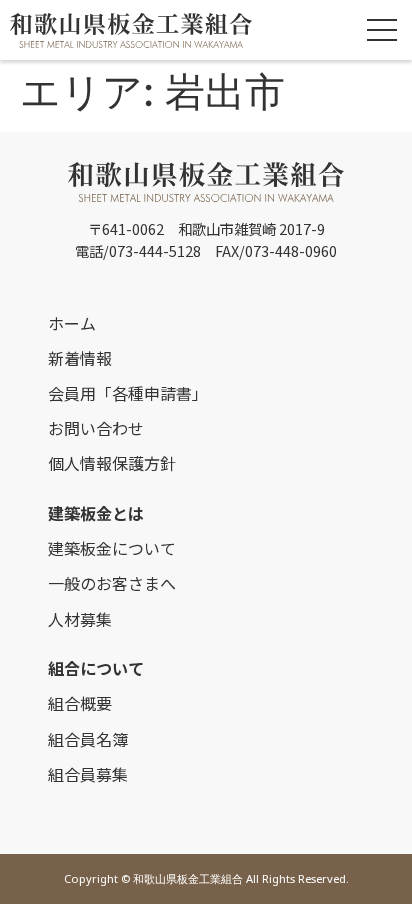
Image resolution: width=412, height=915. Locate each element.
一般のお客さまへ (112, 583)
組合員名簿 (88, 739)
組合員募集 (88, 774)
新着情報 (80, 358)
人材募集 (80, 619)
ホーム (72, 323)
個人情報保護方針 (112, 463)
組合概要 (80, 703)
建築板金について (112, 548)
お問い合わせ (96, 428)
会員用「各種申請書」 (128, 393)
